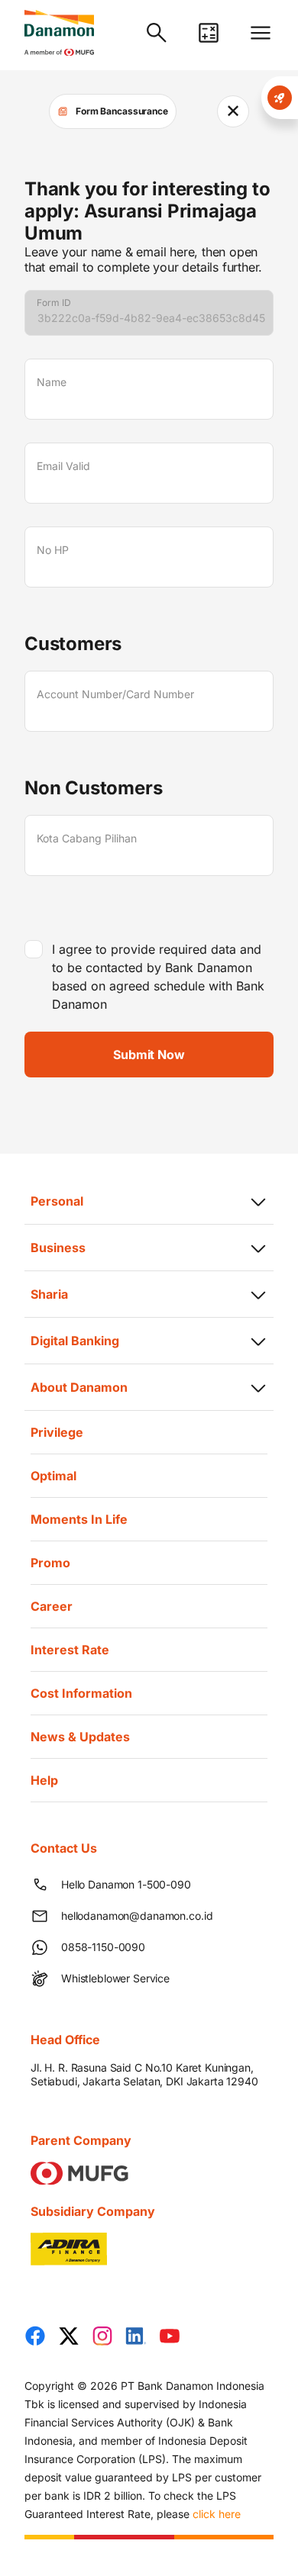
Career (52, 1606)
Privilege (57, 1432)
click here (217, 2514)
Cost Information (81, 1693)
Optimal (53, 1476)
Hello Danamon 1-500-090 (126, 1884)
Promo (50, 1563)
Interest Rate (70, 1650)
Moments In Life (79, 1519)
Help (44, 1780)
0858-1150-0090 (103, 1947)
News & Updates (80, 1737)
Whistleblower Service (115, 1978)
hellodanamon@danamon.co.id (137, 1916)
